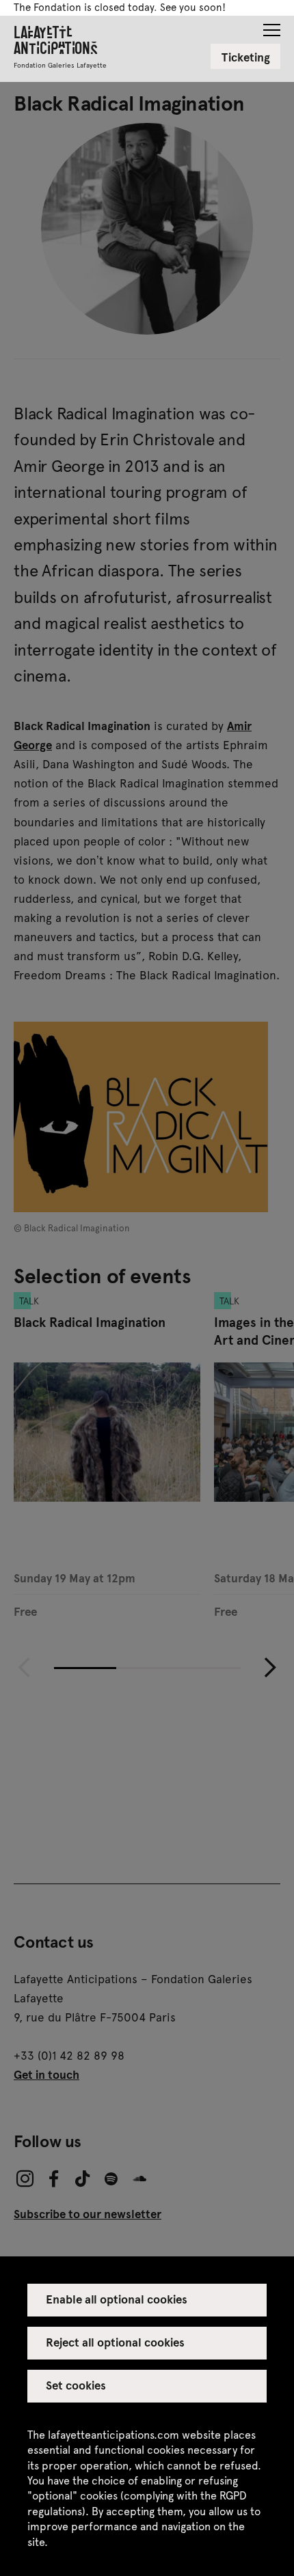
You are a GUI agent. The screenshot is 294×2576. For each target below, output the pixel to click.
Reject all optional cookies (116, 2342)
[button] (272, 26)
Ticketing (246, 57)
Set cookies (76, 2385)
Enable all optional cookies (117, 2299)
